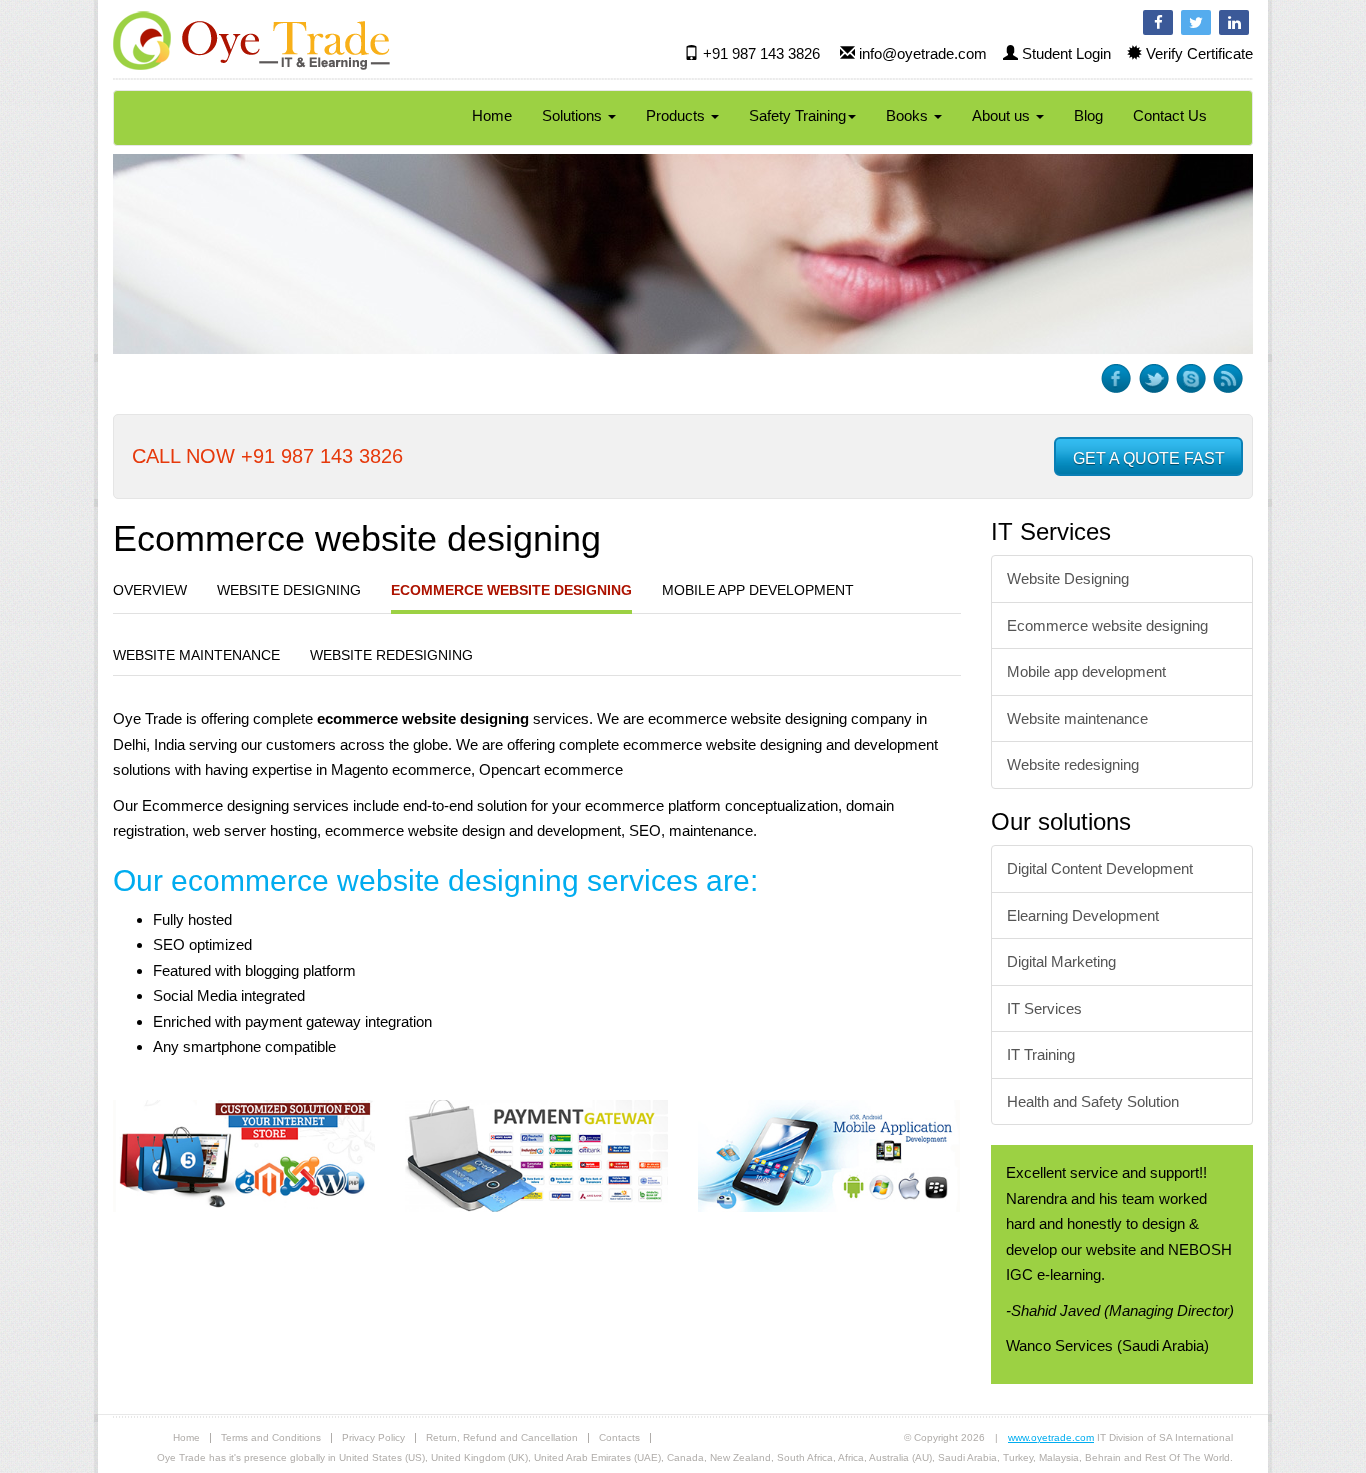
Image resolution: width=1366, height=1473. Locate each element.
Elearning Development (1083, 915)
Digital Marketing (1061, 961)
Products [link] (677, 115)
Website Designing (1068, 578)
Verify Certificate (1199, 53)
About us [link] (1003, 115)
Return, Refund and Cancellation (502, 1437)
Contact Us (1170, 115)
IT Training (1041, 1054)
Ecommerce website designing (511, 590)
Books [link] (909, 115)
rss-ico (1227, 379)
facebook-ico (1116, 379)
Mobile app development (758, 590)
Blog (1088, 115)
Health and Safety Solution (1093, 1101)
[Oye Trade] (252, 40)
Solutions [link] (574, 115)
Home (492, 115)
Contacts (619, 1437)
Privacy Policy (373, 1437)
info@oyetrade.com (923, 53)
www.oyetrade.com (1051, 1437)
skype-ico (1190, 379)
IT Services (1044, 1008)
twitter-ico (1153, 379)
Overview (150, 590)
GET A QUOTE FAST (1149, 458)
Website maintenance (196, 655)
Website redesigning (391, 655)
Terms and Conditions (271, 1437)
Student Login (1066, 53)
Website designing (289, 590)
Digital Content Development (1100, 868)
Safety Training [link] (797, 115)
